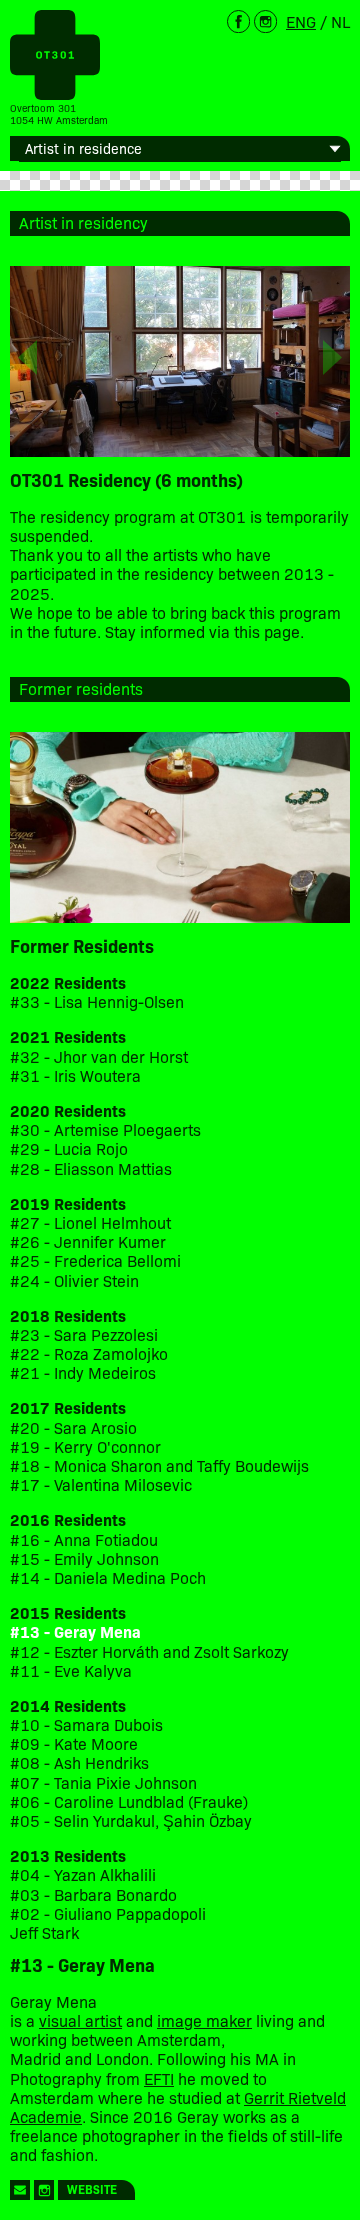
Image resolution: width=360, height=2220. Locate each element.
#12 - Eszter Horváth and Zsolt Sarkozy (149, 1651)
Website (92, 2188)
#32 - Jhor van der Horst (99, 1056)
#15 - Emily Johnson (84, 1558)
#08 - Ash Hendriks (79, 1762)
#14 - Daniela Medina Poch (108, 1577)
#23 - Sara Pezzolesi (84, 1334)
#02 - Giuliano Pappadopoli (108, 1913)
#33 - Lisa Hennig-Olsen (97, 1001)
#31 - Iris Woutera (75, 1075)
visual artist (80, 2020)
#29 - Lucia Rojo (69, 1148)
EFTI (159, 2078)
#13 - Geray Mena (75, 1631)
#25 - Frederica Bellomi (95, 1260)
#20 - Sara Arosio (73, 1427)
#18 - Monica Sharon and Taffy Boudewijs (159, 1465)
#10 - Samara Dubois (86, 1724)
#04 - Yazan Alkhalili (83, 1874)
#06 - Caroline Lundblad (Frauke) (129, 1801)
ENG (301, 21)
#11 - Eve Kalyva (71, 1670)
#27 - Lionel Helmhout (92, 1222)
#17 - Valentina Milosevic (101, 1484)
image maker (204, 2020)
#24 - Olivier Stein (74, 1280)
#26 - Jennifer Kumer (88, 1241)
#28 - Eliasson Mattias (91, 1168)
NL (340, 21)
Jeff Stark (44, 1932)
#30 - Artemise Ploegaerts (105, 1129)
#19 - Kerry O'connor (85, 1446)
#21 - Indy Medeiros (83, 1372)
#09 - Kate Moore (74, 1743)
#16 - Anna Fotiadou (84, 1539)
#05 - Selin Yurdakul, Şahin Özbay (131, 1820)
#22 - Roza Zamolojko (89, 1353)
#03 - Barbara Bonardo (93, 1894)
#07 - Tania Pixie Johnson (103, 1782)
